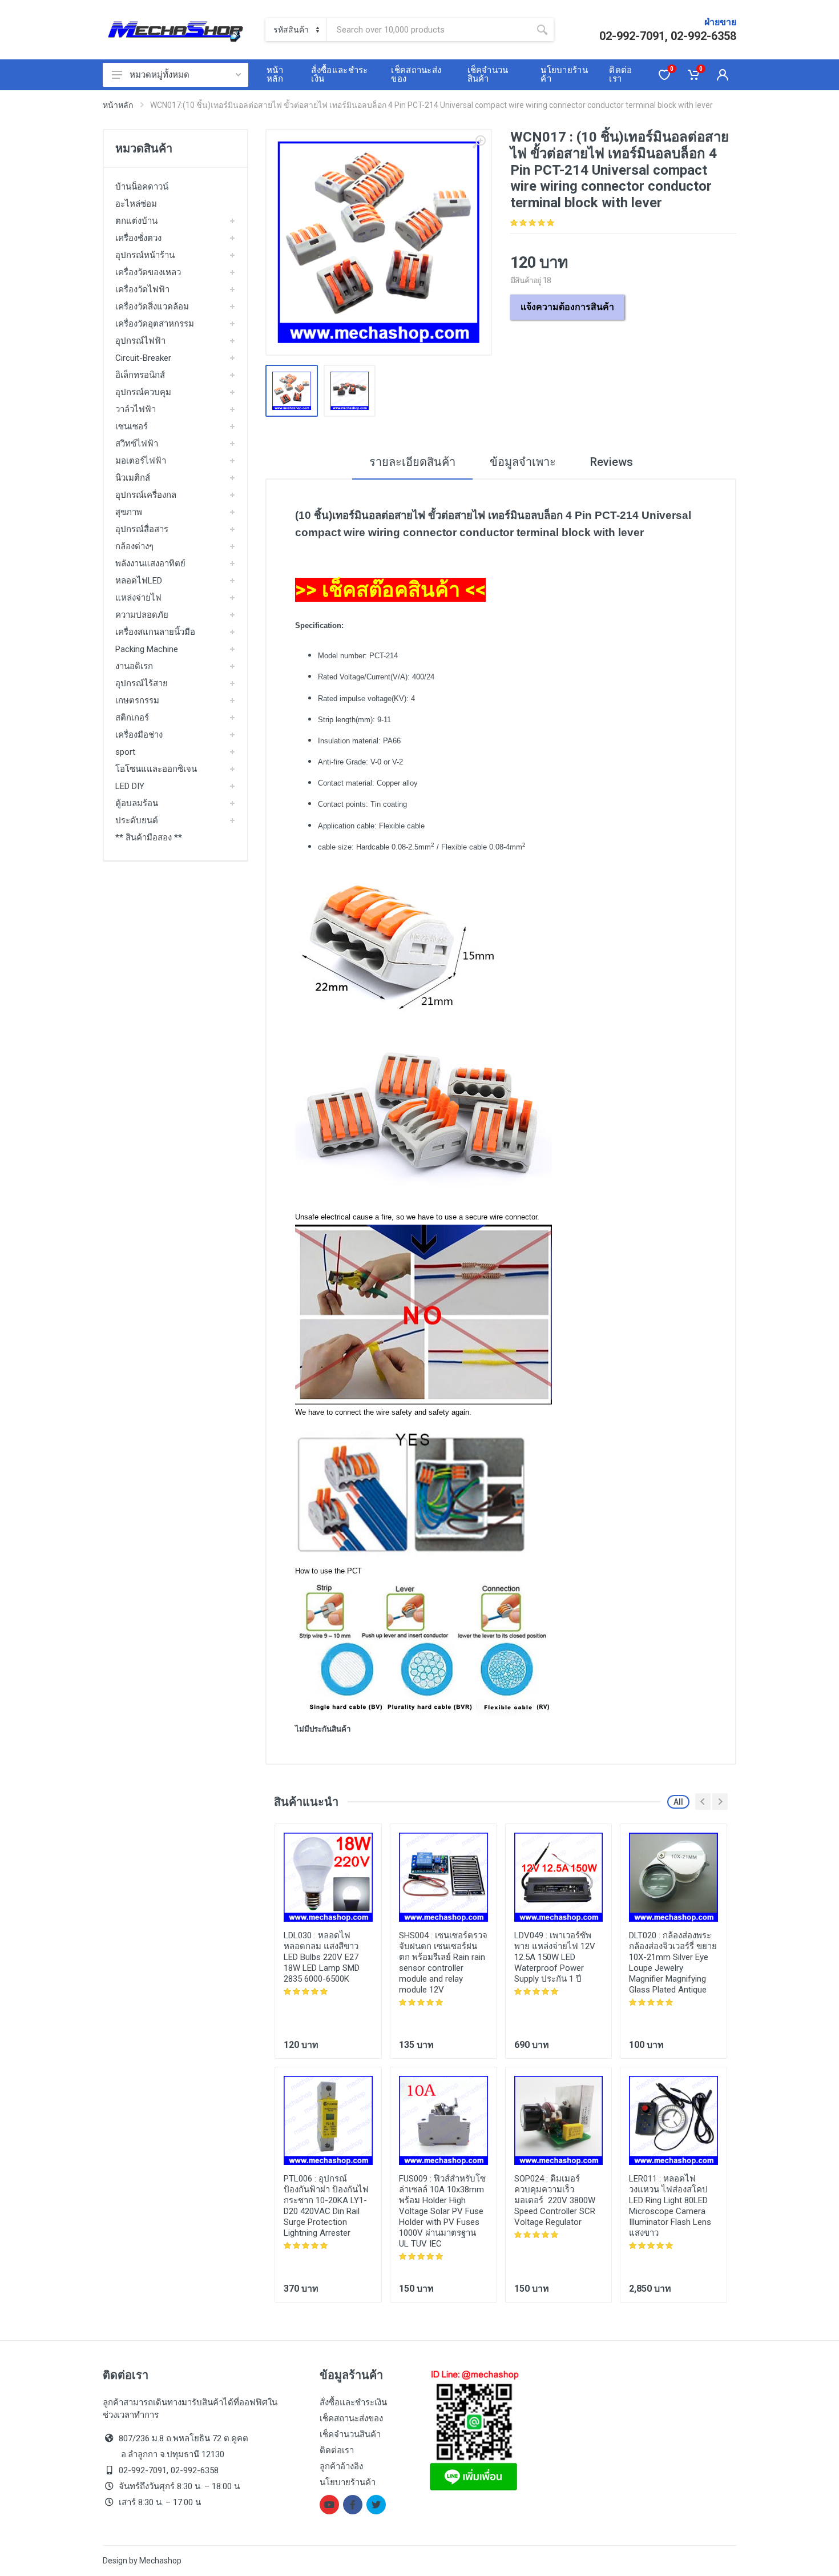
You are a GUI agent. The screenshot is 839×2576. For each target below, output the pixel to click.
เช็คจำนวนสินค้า (350, 2434)
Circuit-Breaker (143, 358)
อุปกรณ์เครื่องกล (146, 495)
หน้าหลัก (118, 105)
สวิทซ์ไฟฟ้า (137, 444)
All (678, 1802)
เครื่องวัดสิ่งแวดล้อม (152, 307)
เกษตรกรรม (137, 701)
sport (125, 752)
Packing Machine (147, 649)
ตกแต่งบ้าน (136, 221)
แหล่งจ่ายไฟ (138, 598)
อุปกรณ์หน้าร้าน (145, 255)
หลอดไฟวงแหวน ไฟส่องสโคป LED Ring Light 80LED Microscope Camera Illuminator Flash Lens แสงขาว (670, 2206)
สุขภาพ (129, 512)
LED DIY (130, 786)
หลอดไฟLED (139, 581)
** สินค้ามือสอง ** (149, 838)
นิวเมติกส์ (133, 478)
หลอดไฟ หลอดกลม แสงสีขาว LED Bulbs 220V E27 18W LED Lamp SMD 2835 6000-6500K (322, 1957)
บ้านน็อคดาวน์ (142, 187)
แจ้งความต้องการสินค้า (567, 307)
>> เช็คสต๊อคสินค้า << (390, 590)
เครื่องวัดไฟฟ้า (142, 289)
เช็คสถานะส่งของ (351, 2418)
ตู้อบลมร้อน (137, 803)
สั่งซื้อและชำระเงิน (353, 2402)
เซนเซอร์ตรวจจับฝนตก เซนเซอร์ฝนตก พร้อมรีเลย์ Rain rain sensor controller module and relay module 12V (443, 1963)
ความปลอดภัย (142, 615)
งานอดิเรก (134, 666)
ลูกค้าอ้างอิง (341, 2466)
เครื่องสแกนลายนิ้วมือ (155, 632)
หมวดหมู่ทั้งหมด (160, 75)
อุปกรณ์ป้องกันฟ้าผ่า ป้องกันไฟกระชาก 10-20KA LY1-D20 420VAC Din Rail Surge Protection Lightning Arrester (326, 2206)
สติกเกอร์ (132, 718)
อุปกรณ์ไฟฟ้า (140, 341)
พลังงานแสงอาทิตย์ (150, 563)
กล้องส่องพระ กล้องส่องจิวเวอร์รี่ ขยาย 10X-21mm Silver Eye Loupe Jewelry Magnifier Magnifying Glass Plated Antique (673, 1963)
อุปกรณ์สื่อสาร (142, 529)
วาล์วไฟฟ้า (136, 409)
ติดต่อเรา (337, 2450)
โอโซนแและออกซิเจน (156, 769)
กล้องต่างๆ (134, 546)
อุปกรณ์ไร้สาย (142, 683)
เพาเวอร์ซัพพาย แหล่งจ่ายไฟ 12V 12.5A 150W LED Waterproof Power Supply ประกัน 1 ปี (555, 1957)
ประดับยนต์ (137, 820)
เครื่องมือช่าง (139, 735)
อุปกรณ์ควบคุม (143, 392)
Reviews (612, 462)
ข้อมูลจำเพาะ (523, 462)
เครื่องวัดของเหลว (148, 272)
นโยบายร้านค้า (348, 2482)
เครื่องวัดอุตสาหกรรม (155, 324)
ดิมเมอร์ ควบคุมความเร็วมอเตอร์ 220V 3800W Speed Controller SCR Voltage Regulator (555, 2200)
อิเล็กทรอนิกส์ (140, 375)
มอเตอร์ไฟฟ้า (141, 461)
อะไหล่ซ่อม (136, 204)
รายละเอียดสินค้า (412, 462)
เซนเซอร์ (132, 426)
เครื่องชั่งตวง (138, 238)
